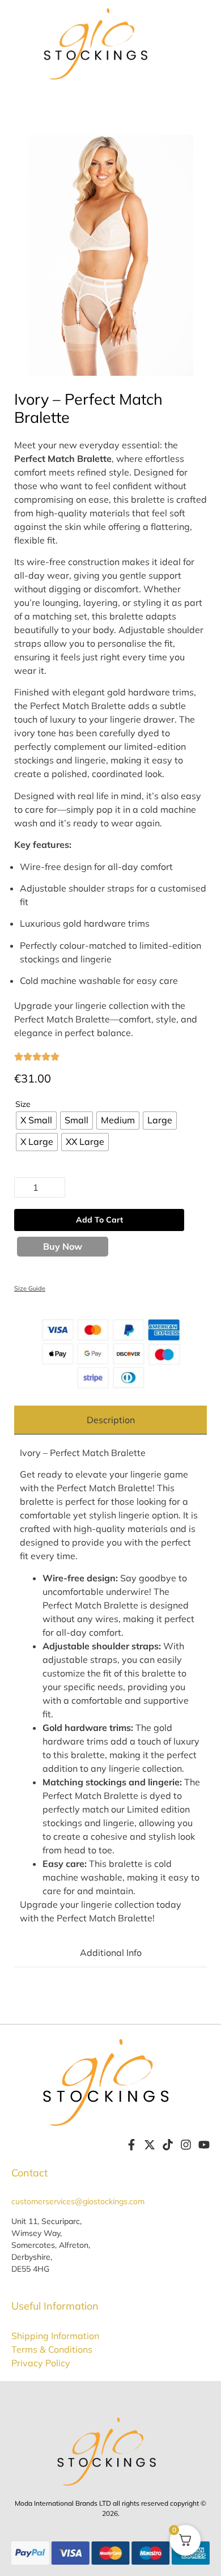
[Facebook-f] (131, 2145)
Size (23, 1104)
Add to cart (99, 1220)
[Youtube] (204, 2145)
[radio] (36, 1121)
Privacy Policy (41, 2363)
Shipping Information (55, 2336)
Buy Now (63, 1246)
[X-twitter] (150, 2145)
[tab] (110, 1420)
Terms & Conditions (52, 2349)
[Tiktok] (168, 2145)
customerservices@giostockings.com (78, 2201)
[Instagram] (186, 2145)
